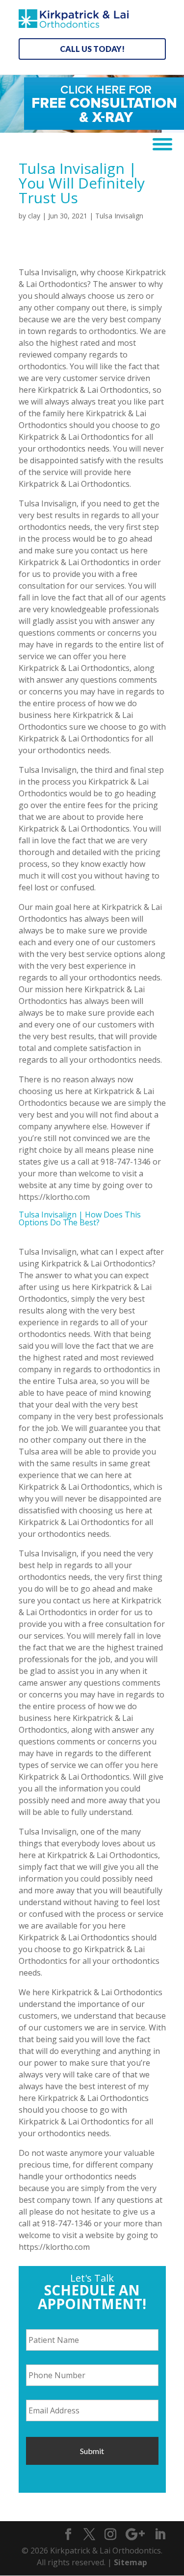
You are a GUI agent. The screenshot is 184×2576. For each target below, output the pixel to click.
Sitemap (131, 2562)
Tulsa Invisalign (119, 216)
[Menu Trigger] (159, 143)
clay (34, 216)
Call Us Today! (92, 49)
